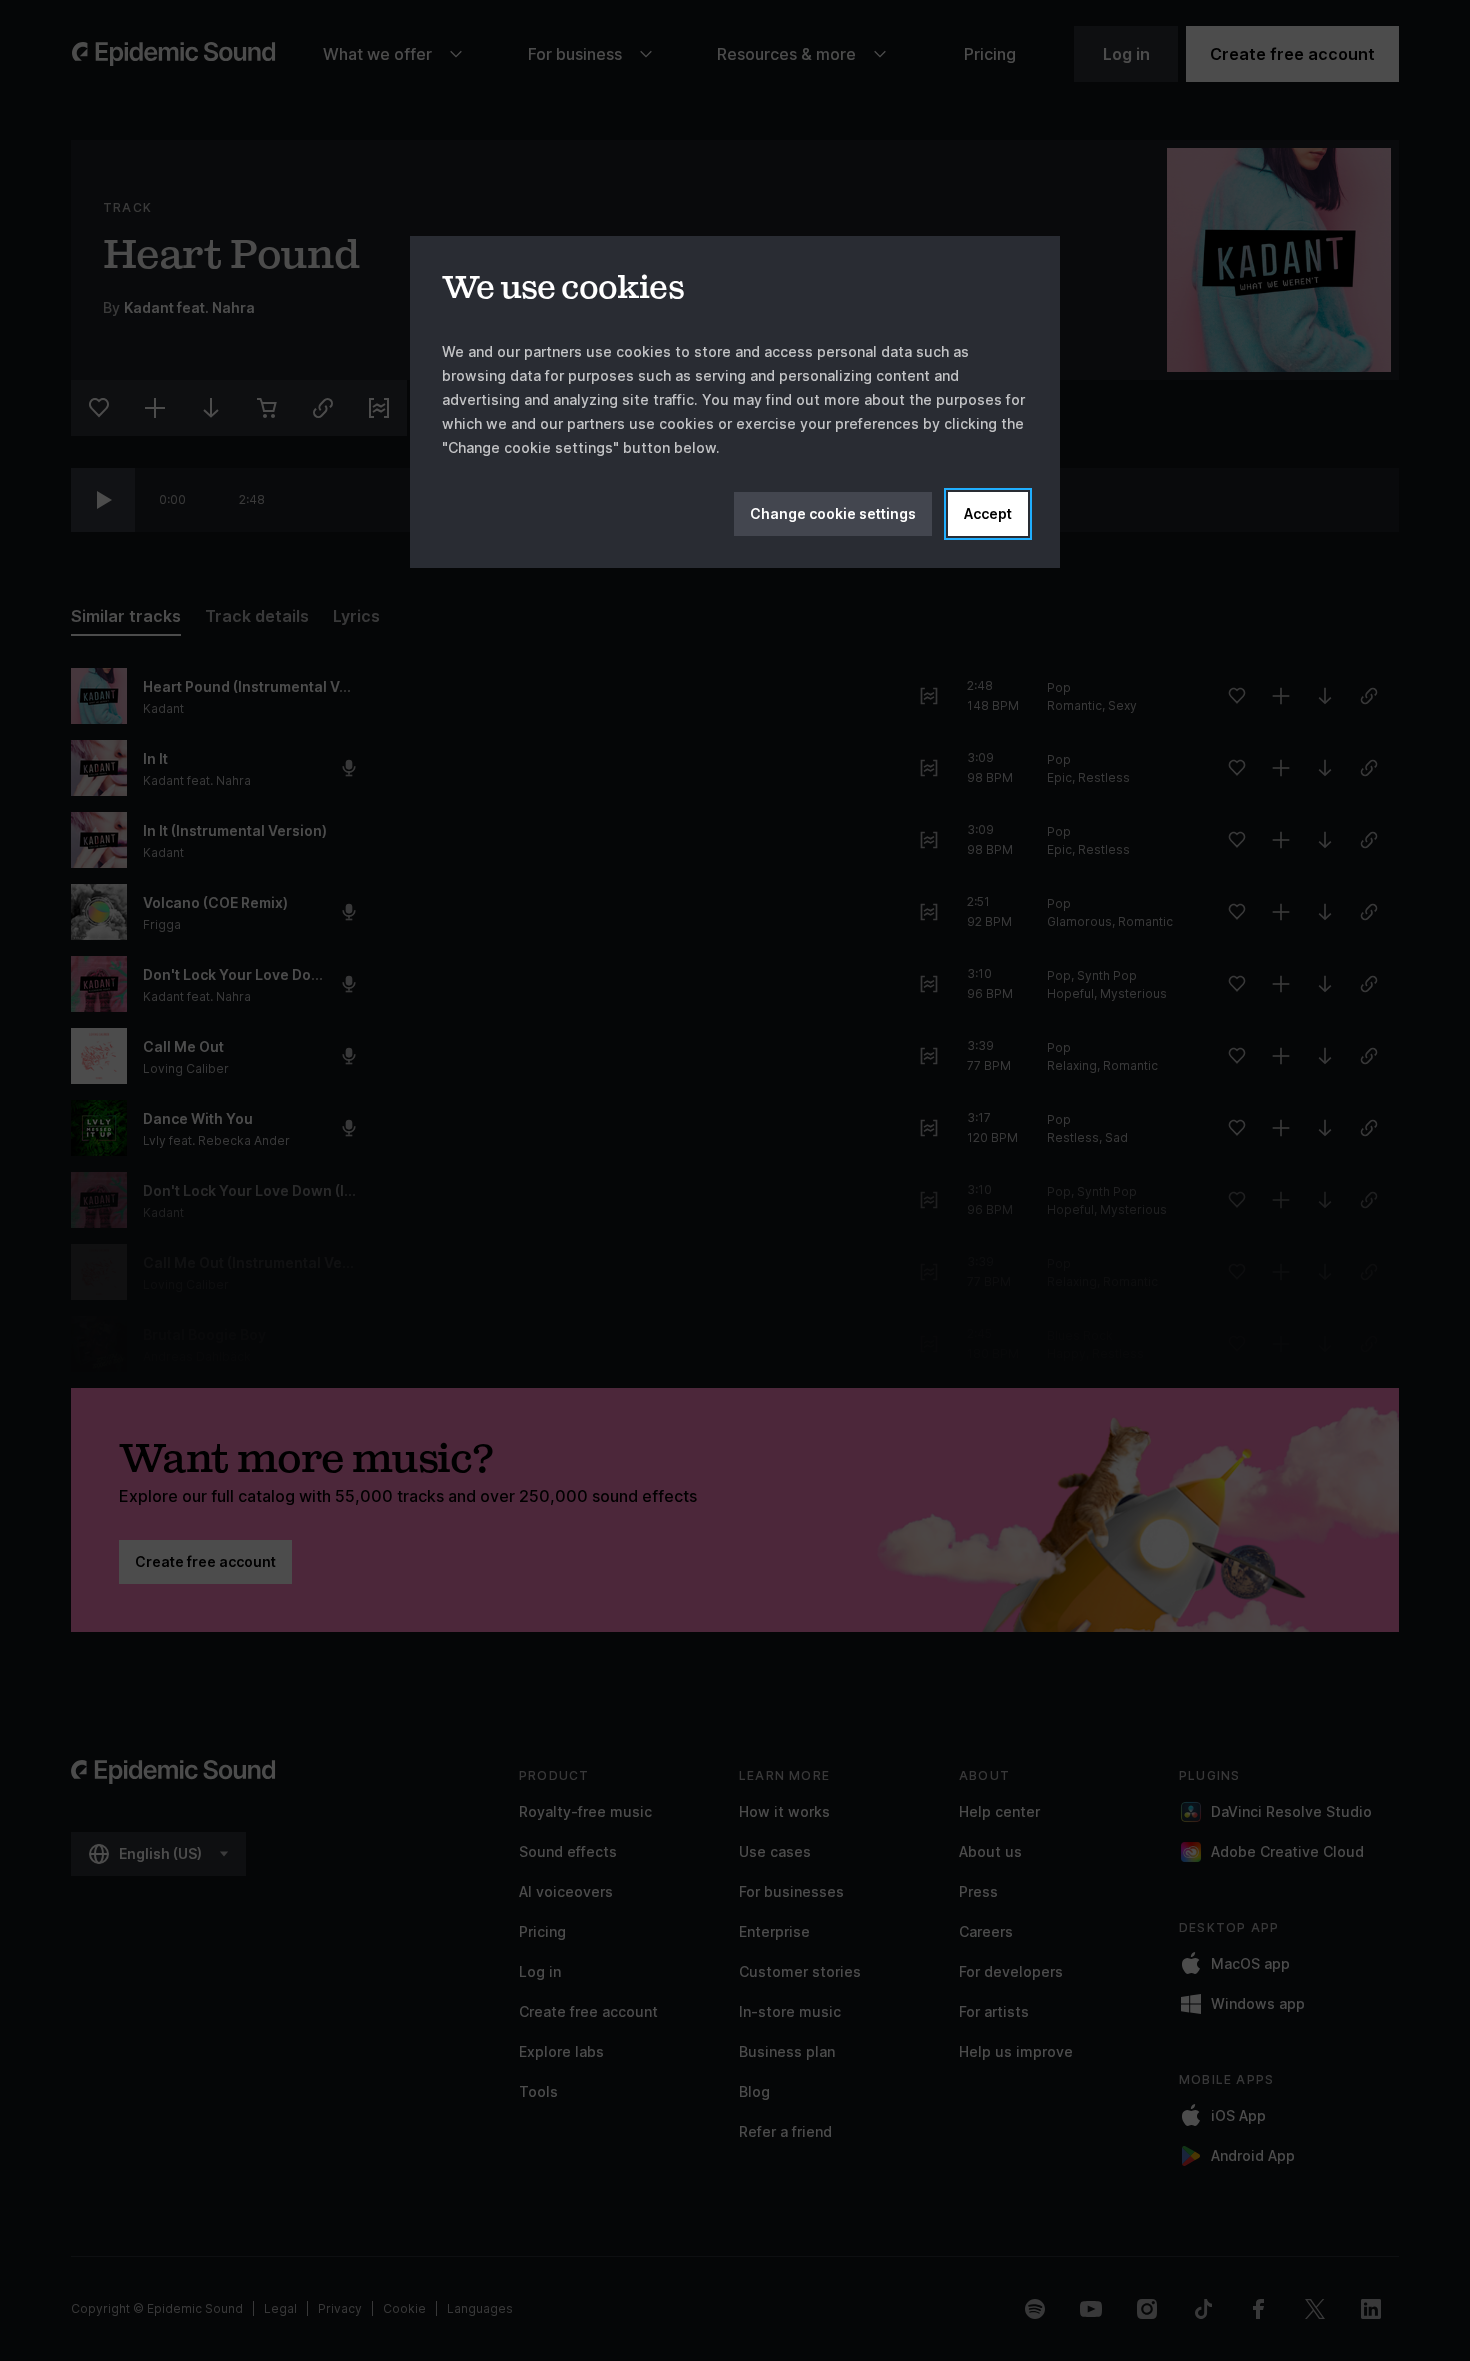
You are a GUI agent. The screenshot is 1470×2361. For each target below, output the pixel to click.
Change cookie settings (833, 513)
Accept (988, 513)
